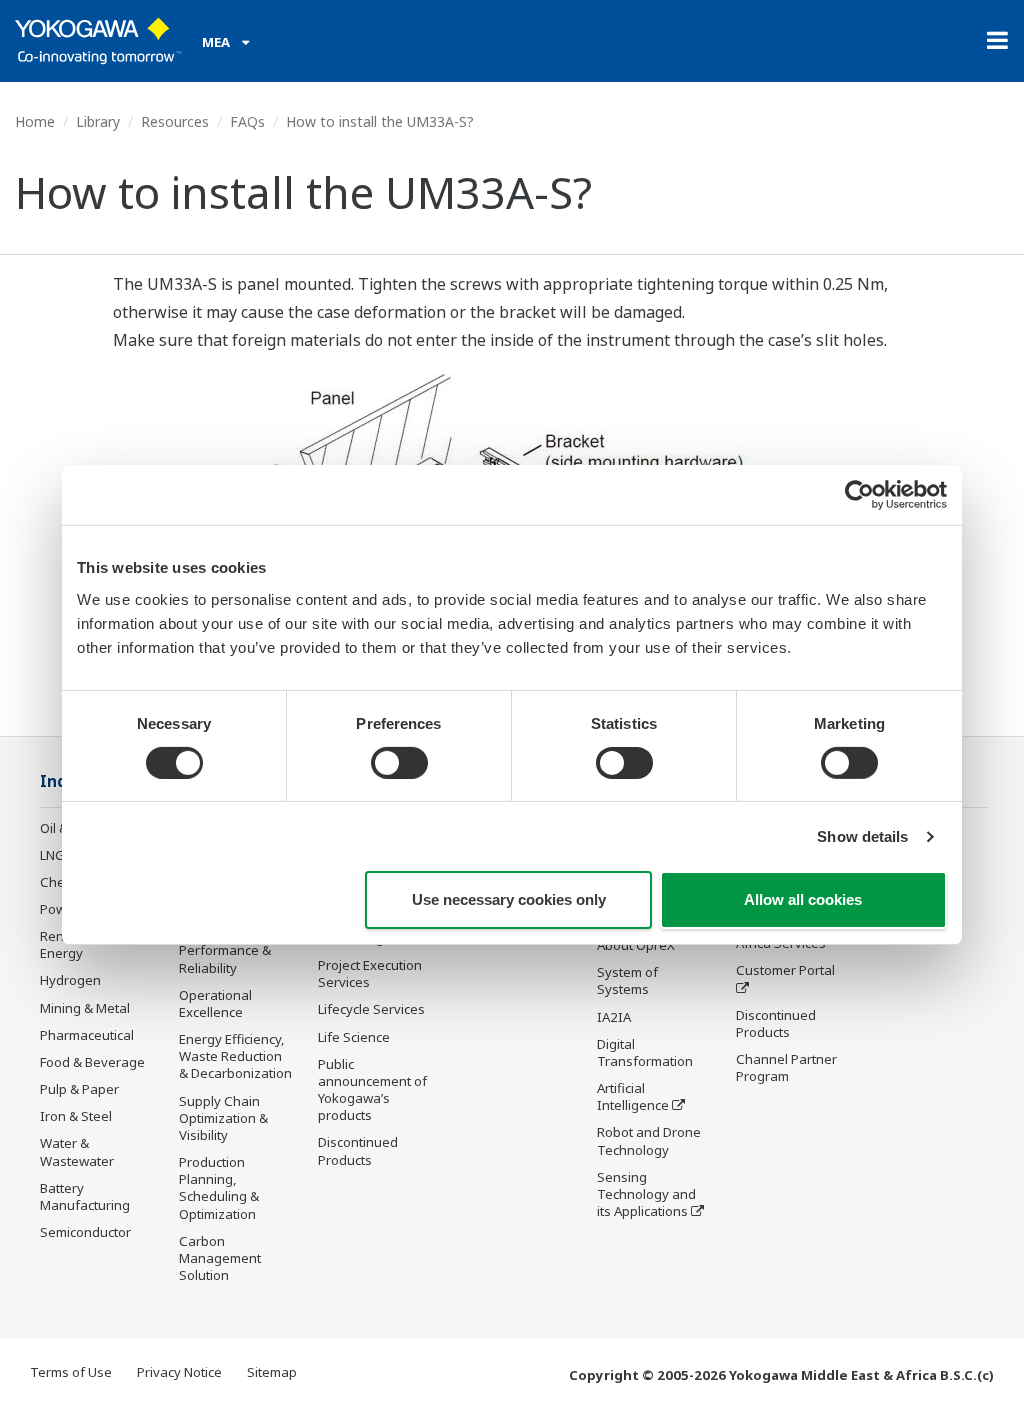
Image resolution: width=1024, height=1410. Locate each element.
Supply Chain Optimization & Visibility (223, 1118)
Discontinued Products (358, 1150)
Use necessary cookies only (509, 899)
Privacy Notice (179, 1372)
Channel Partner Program (786, 1067)
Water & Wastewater (77, 1151)
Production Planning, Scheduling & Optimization (219, 1187)
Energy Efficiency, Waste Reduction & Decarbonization (235, 1056)
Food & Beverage (92, 1062)
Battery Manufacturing (85, 1196)
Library (98, 121)
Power (59, 909)
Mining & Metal (85, 1008)
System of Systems (627, 980)
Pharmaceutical (87, 1035)
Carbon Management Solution (220, 1258)
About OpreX (636, 945)
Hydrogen (70, 980)
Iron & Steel (76, 1116)
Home (35, 121)
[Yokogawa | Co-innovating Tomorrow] (98, 41)
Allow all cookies (803, 899)
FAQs (247, 121)
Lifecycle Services (371, 1009)
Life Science (354, 1037)
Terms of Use (71, 1372)
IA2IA (614, 1017)
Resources (175, 121)
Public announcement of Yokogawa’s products (372, 1089)
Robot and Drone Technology (649, 1140)
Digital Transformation (645, 1052)
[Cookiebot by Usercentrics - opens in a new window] (859, 495)
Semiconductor (85, 1232)
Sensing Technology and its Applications (646, 1194)
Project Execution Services (370, 973)
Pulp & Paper (79, 1089)
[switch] (399, 763)
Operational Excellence (215, 1003)
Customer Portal (785, 970)
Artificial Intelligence (633, 1096)
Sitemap (272, 1372)
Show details (862, 836)
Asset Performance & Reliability (225, 950)
